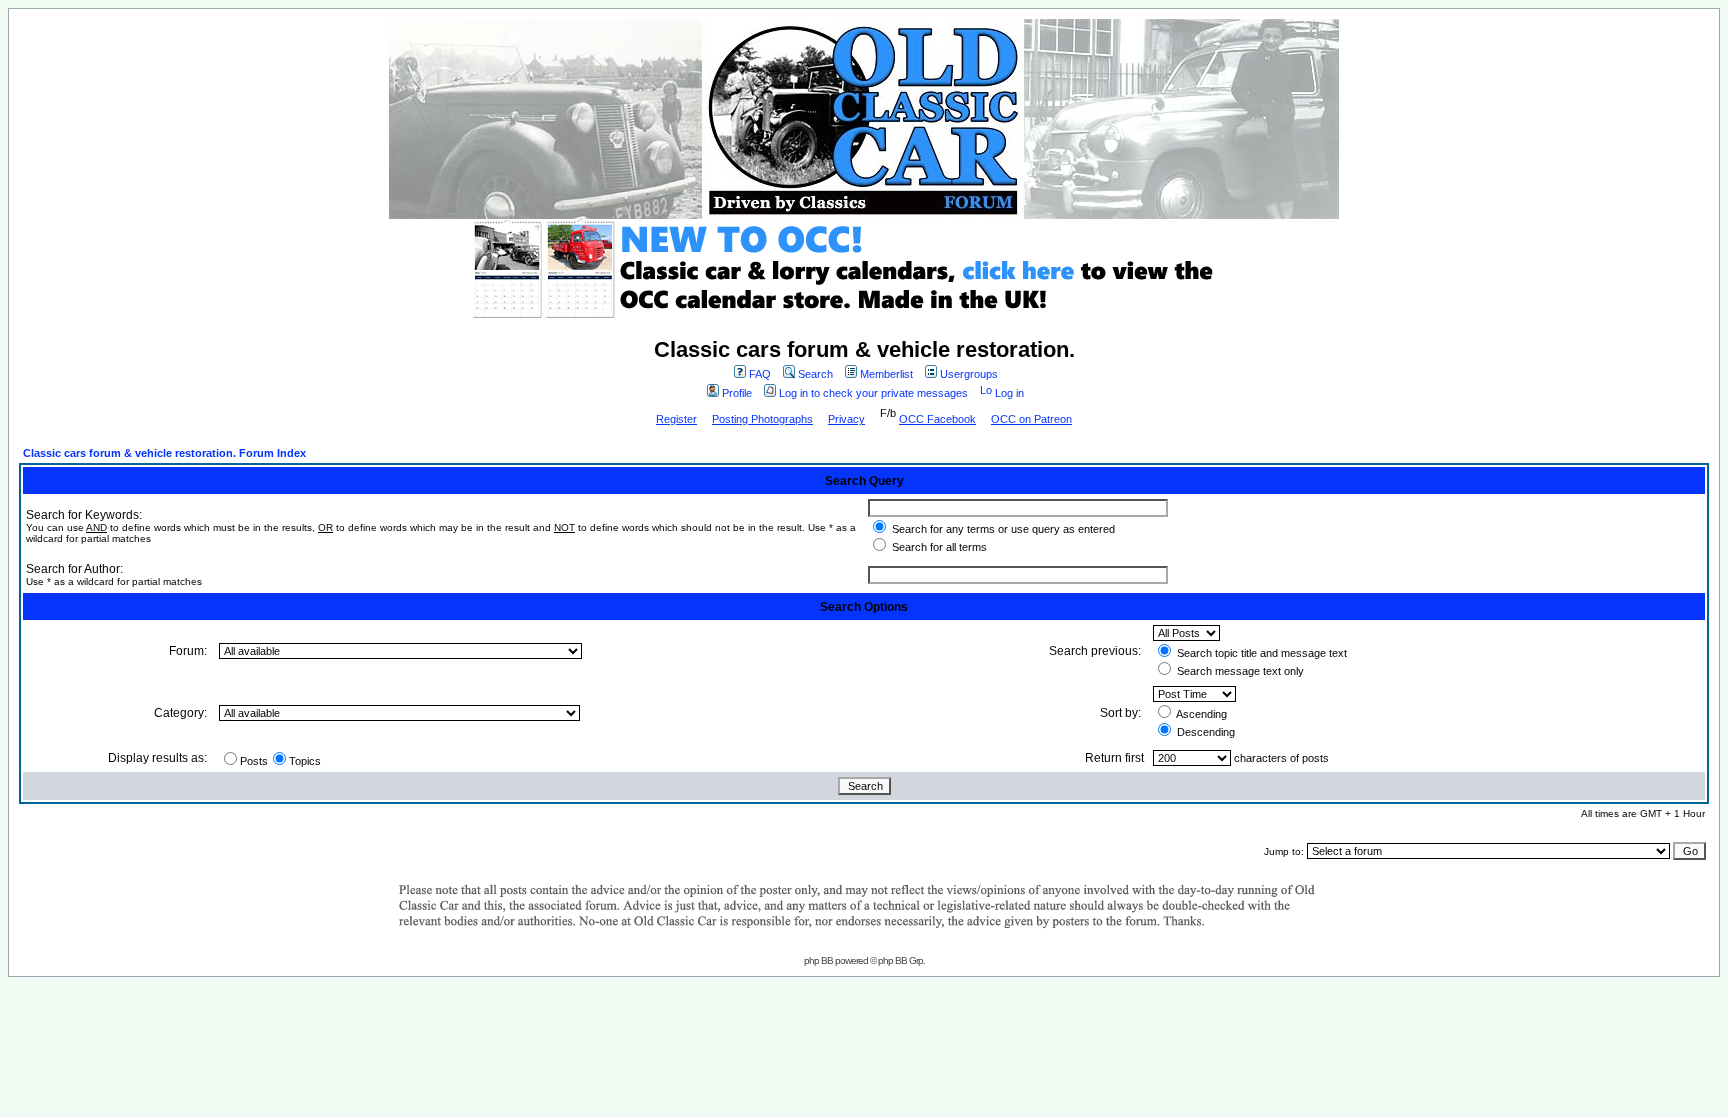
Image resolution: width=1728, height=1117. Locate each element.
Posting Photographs (762, 419)
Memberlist (886, 374)
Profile (737, 393)
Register (676, 419)
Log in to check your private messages (873, 393)
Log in (1009, 393)
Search (815, 374)
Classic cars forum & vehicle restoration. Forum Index (164, 453)
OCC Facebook (937, 419)
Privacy (846, 419)
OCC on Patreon (1031, 419)
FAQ (760, 374)
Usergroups (969, 374)
